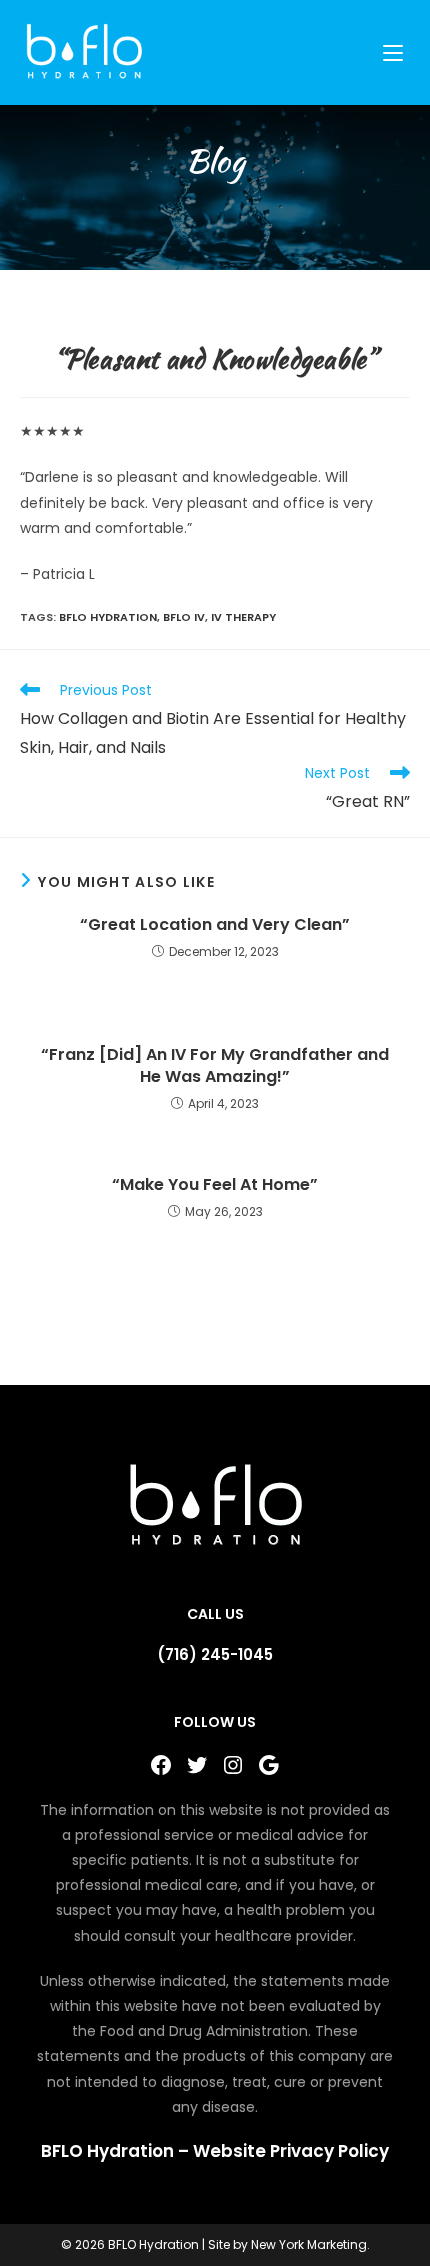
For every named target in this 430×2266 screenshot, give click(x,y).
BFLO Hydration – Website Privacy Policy (215, 2151)
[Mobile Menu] (396, 52)
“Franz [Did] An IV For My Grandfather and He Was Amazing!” (215, 1066)
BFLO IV (184, 617)
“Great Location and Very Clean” (215, 925)
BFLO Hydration (108, 617)
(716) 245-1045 (215, 1654)
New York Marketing (309, 2244)
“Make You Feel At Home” (215, 1185)
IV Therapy (243, 617)
